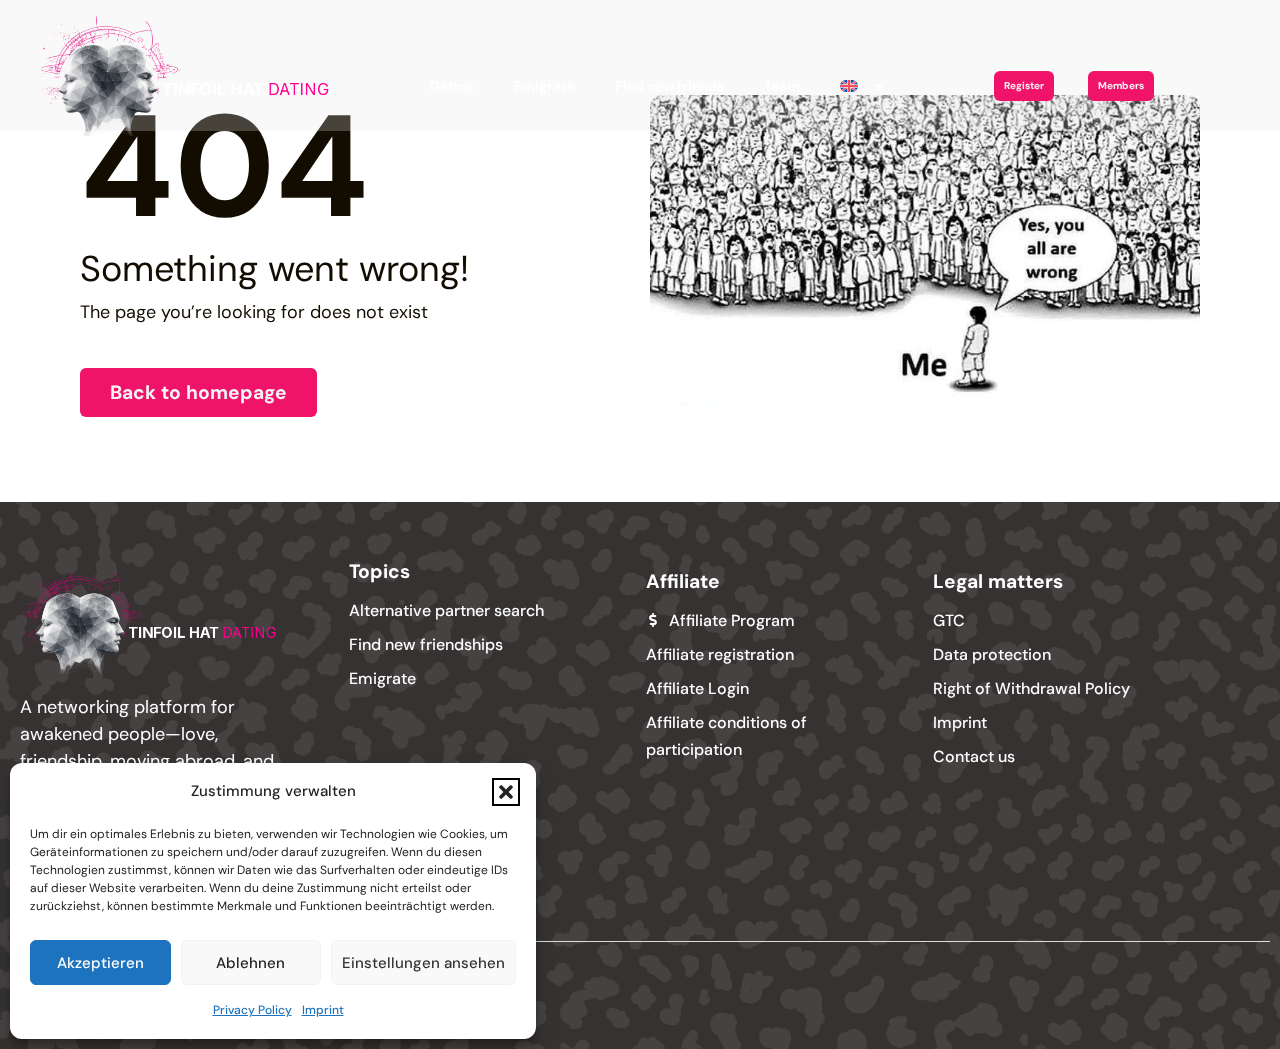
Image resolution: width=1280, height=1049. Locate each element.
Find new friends (669, 86)
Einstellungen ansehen (423, 963)
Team (782, 86)
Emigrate (544, 86)
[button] (506, 792)
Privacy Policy (252, 1010)
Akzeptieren (100, 963)
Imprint (323, 1010)
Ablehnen (250, 963)
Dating (452, 86)
